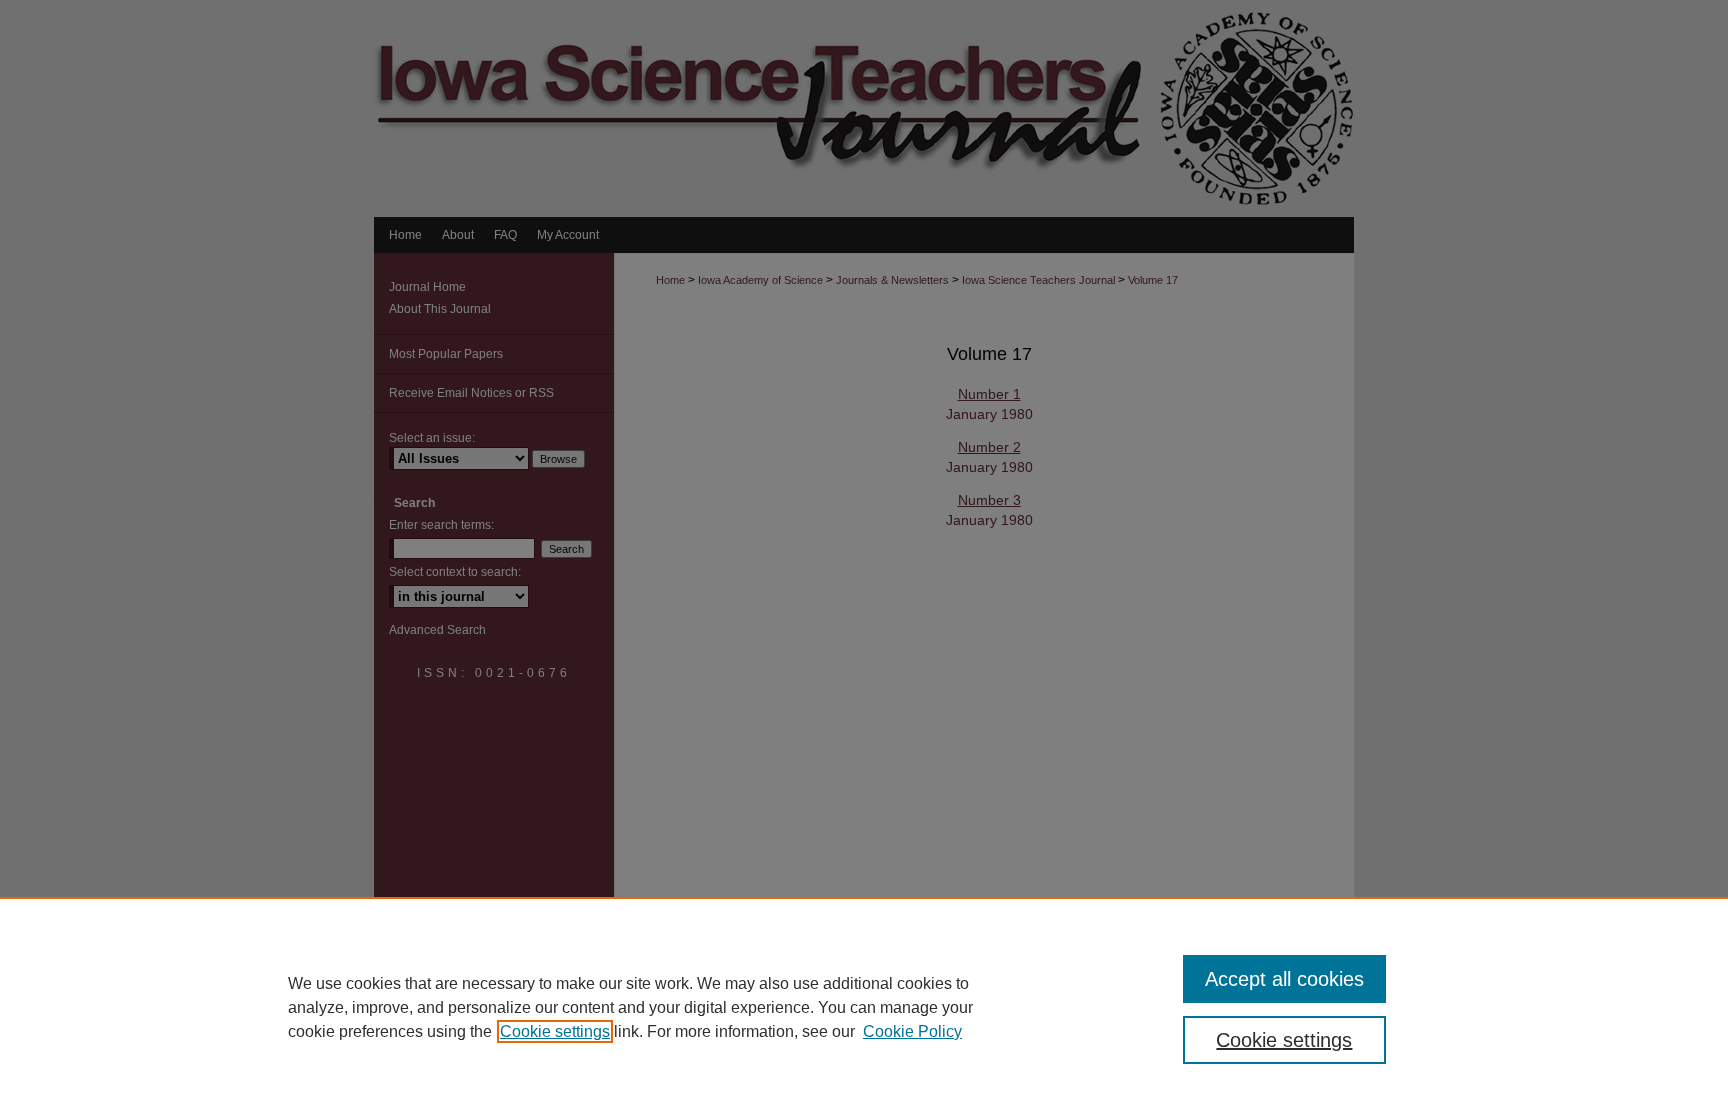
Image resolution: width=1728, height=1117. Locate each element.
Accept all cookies (1284, 979)
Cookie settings (555, 1031)
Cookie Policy (912, 1031)
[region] (864, 1007)
